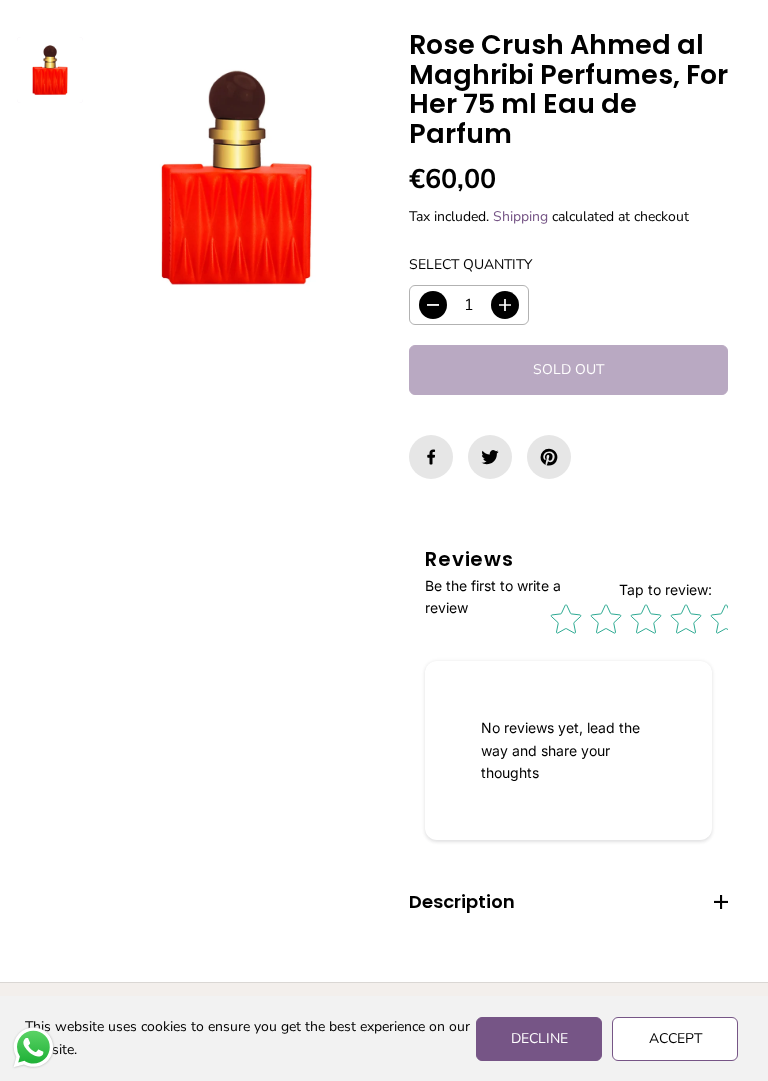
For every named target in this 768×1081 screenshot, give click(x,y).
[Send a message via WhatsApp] (33, 1047)
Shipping (520, 216)
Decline (539, 1038)
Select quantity (470, 264)
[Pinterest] (549, 457)
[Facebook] (431, 457)
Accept (675, 1038)
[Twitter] (490, 457)
